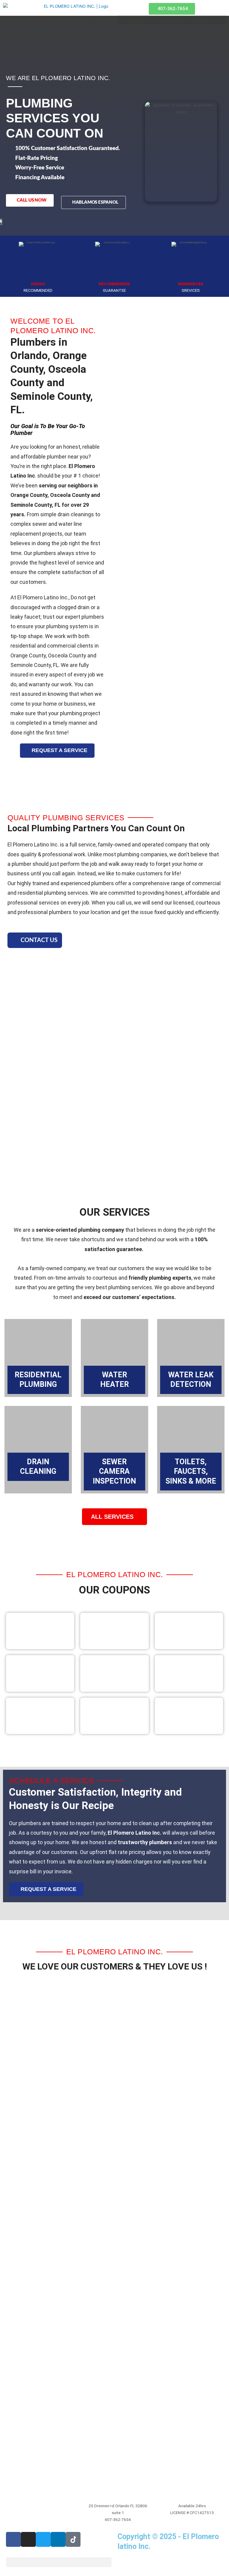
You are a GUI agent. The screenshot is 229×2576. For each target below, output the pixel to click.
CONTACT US (39, 940)
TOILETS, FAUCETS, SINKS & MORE (191, 1471)
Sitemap (128, 2561)
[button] (59, 2562)
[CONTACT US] (14, 940)
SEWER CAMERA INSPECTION (114, 1471)
